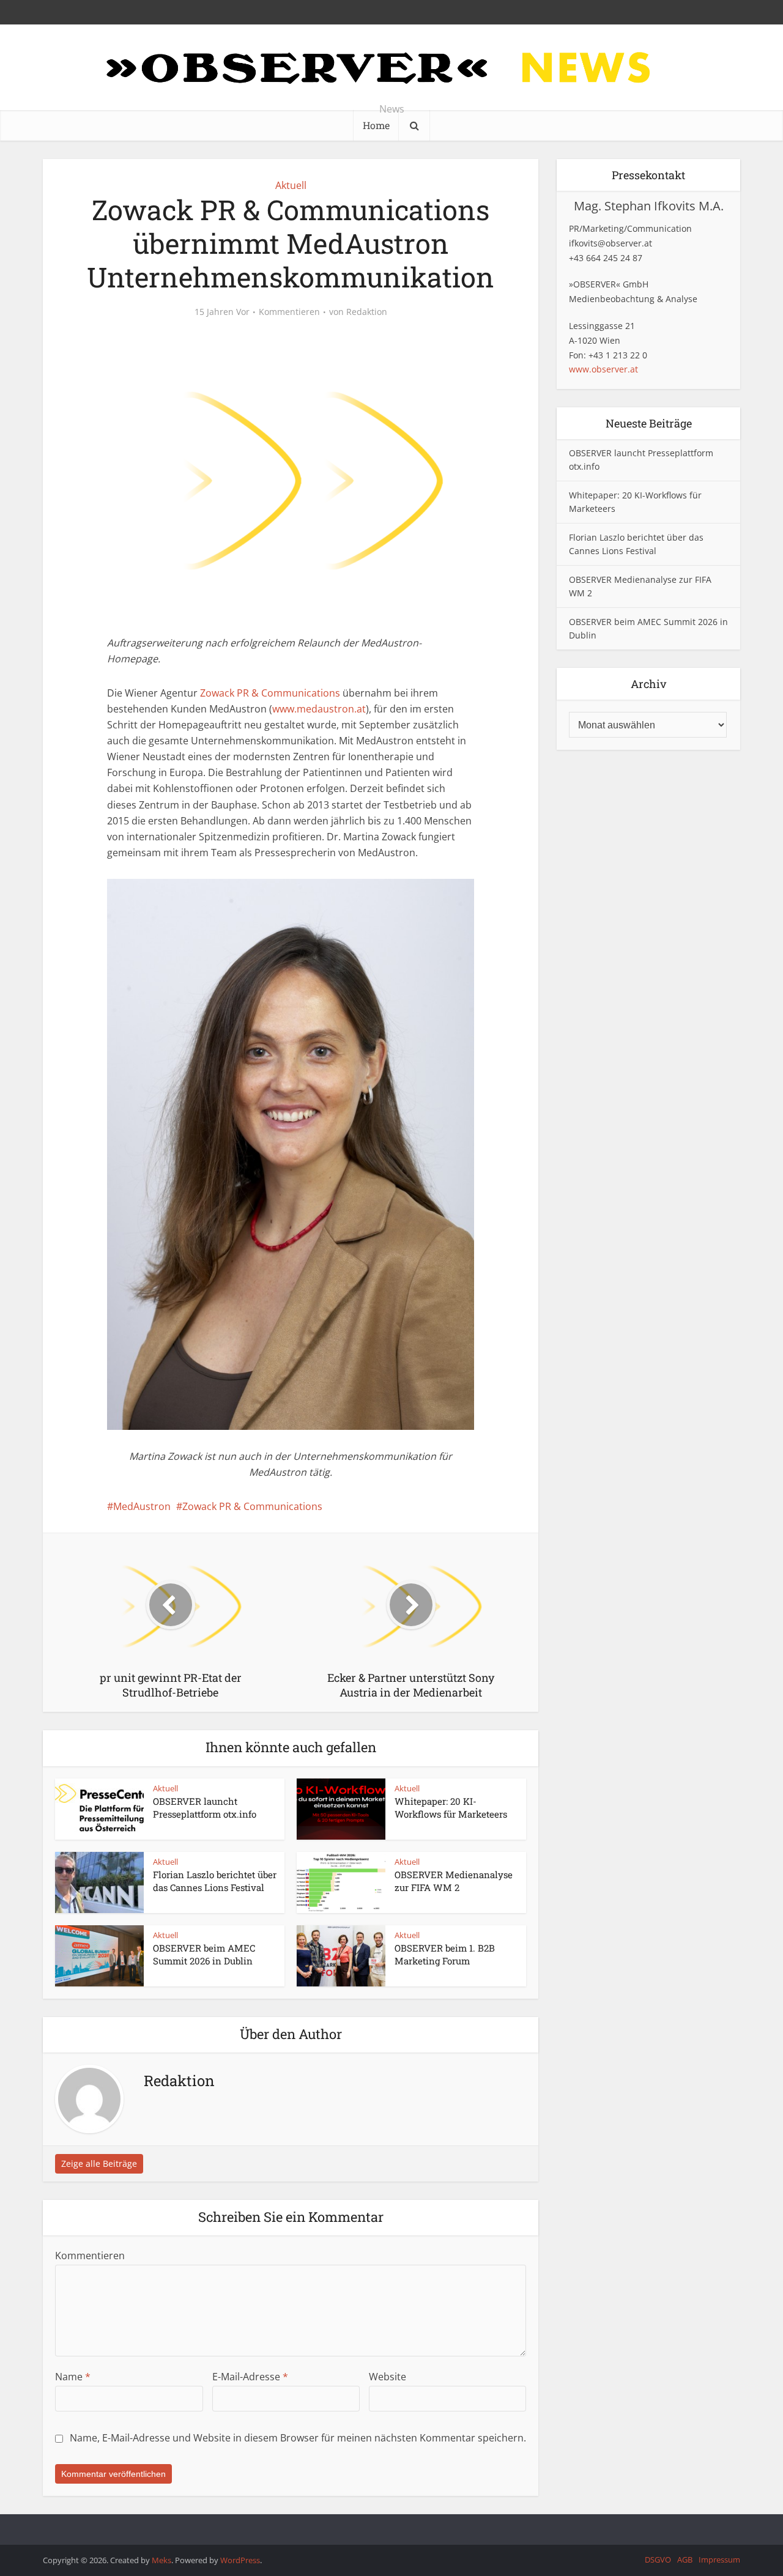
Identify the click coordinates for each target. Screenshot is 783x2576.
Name (73, 2377)
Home (376, 125)
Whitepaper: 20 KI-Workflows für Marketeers (451, 1807)
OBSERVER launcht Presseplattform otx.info (205, 1807)
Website (388, 2377)
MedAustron (142, 1506)
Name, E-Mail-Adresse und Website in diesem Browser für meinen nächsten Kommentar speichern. (298, 2438)
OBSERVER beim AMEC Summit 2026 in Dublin (204, 1954)
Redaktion (367, 312)
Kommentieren (289, 312)
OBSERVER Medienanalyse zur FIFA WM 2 (454, 1881)
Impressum (719, 2559)
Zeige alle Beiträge (99, 2163)
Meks (161, 2560)
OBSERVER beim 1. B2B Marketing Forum (445, 1954)
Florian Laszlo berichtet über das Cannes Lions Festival (215, 1881)
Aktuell (291, 185)
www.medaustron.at (319, 709)
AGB (685, 2559)
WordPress (240, 2560)
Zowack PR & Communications (270, 693)
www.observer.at (603, 369)
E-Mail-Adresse (250, 2377)
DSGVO (658, 2559)
